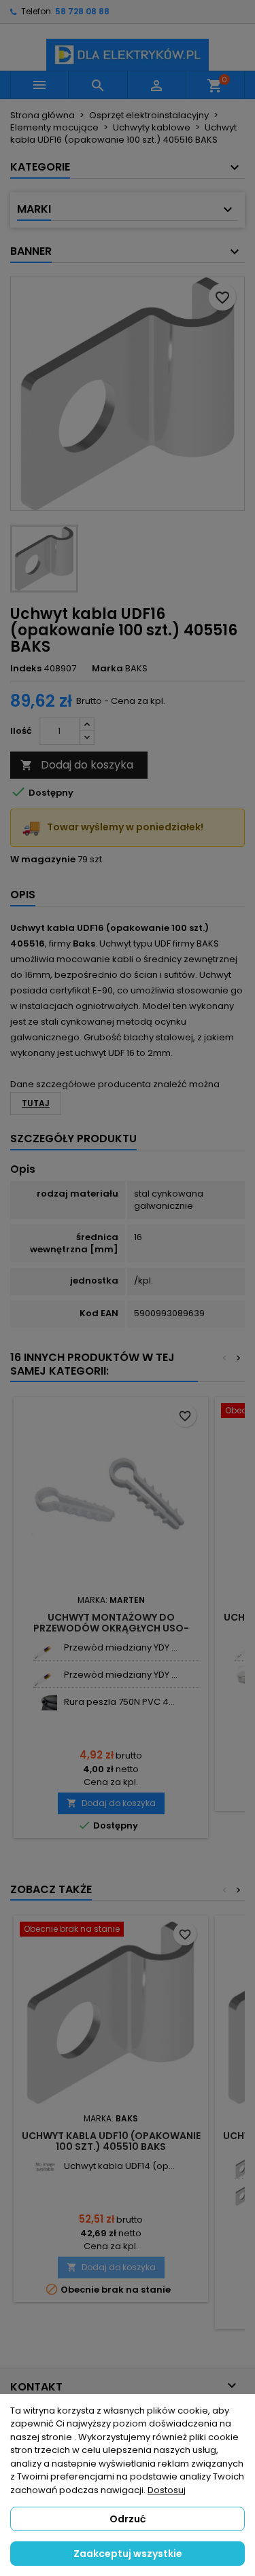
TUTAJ (36, 1103)
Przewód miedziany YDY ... (121, 1647)
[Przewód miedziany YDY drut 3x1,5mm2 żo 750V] (45, 1648)
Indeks (26, 669)
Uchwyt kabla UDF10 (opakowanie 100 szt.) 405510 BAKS (111, 2141)
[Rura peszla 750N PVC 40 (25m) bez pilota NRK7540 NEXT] (45, 1702)
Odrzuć (128, 2519)
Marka (107, 669)
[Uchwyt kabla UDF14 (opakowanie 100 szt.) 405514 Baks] (45, 2167)
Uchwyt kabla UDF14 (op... (119, 2166)
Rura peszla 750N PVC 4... (119, 1702)
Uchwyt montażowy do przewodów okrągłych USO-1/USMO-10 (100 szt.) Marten (111, 1628)
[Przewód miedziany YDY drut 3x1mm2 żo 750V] (45, 1675)
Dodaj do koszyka (77, 765)
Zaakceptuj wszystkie (128, 2554)
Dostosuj (167, 2490)
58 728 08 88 (82, 11)
